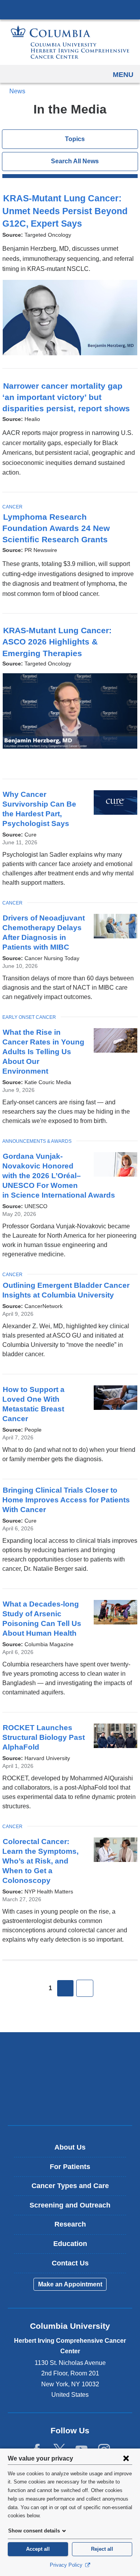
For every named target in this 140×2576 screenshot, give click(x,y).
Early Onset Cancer (29, 1017)
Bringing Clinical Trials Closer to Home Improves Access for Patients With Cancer (66, 1500)
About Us (70, 2147)
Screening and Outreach (70, 2205)
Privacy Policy (67, 2565)
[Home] (70, 42)
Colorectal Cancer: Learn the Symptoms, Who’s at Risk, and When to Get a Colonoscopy (40, 1861)
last (85, 1988)
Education (70, 2244)
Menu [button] (123, 75)
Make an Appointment (70, 2284)
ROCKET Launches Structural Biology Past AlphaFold (44, 1737)
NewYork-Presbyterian (70, 2078)
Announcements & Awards (37, 1141)
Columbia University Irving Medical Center (70, 9)
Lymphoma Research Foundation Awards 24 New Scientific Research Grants (59, 528)
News (17, 91)
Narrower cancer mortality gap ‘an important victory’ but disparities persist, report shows (70, 397)
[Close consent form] (126, 2458)
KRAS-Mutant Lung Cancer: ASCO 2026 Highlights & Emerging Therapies (57, 642)
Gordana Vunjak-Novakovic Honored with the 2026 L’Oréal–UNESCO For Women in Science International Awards (62, 1176)
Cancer (12, 507)
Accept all (38, 2549)
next (65, 1988)
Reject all (102, 2549)
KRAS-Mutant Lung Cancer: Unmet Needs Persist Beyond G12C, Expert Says (65, 211)
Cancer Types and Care (70, 2186)
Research (70, 2224)
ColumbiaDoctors (70, 2103)
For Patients (70, 2167)
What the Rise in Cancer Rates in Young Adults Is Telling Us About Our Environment (43, 1052)
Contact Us (70, 2263)
